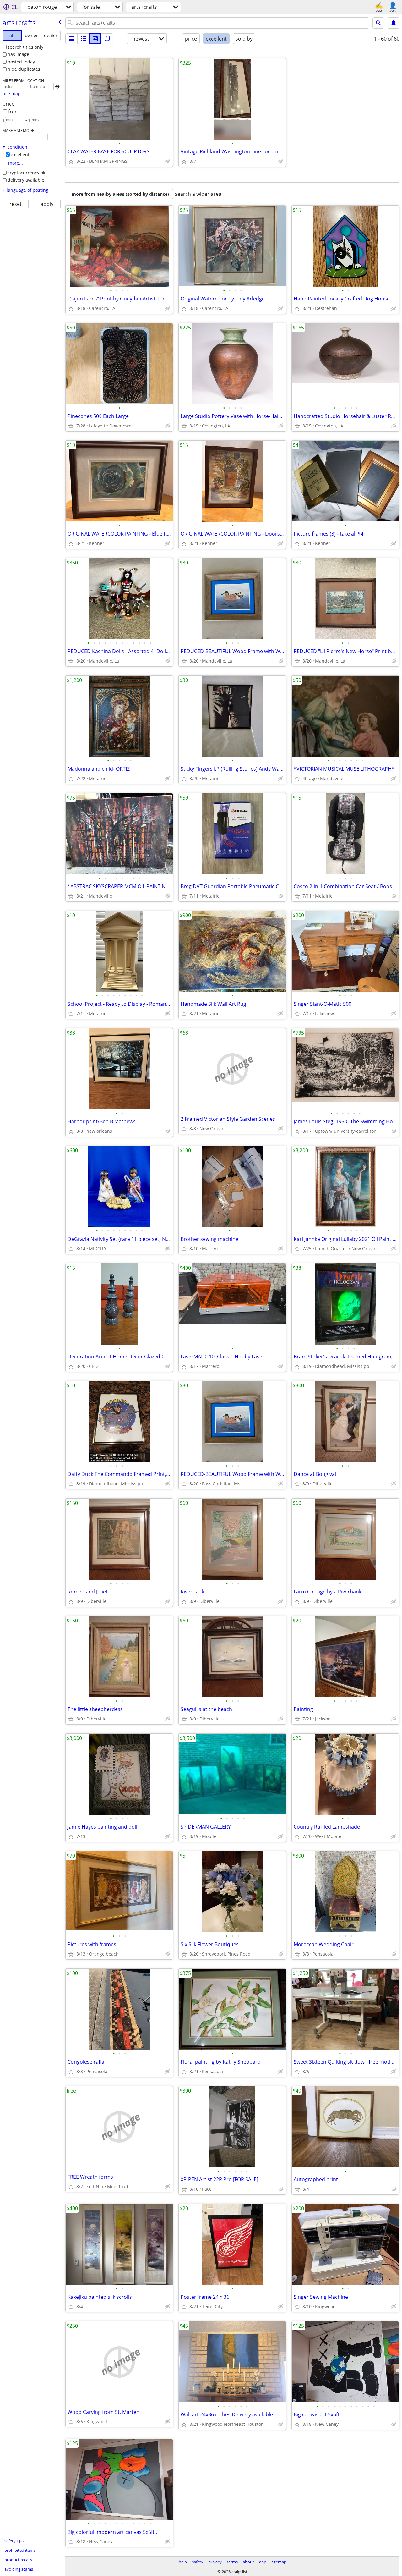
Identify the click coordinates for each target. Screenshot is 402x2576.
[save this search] (394, 23)
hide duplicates (24, 69)
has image (18, 54)
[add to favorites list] (71, 161)
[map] (107, 39)
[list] (71, 39)
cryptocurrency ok (26, 173)
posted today (21, 62)
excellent (20, 154)
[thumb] (83, 39)
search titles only (25, 47)
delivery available (26, 180)
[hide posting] (168, 161)
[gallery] (95, 39)
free (13, 112)
